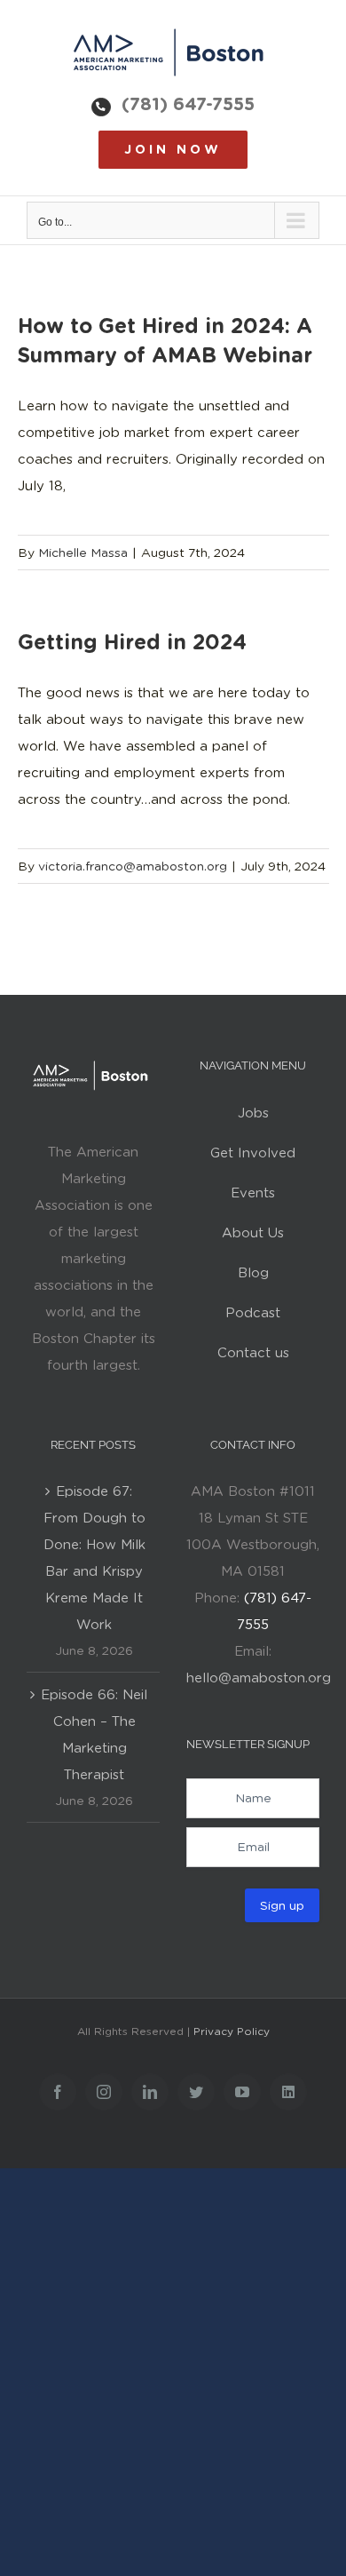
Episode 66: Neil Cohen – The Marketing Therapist (94, 1735)
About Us (253, 1233)
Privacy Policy (232, 2031)
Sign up (282, 1905)
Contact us (253, 1353)
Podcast (253, 1313)
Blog (253, 1273)
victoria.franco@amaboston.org (133, 866)
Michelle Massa (83, 553)
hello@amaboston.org (259, 1678)
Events (253, 1193)
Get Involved (253, 1153)
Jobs (253, 1113)
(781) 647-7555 (188, 104)
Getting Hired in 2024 (132, 642)
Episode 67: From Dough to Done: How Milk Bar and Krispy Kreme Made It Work (94, 1558)
